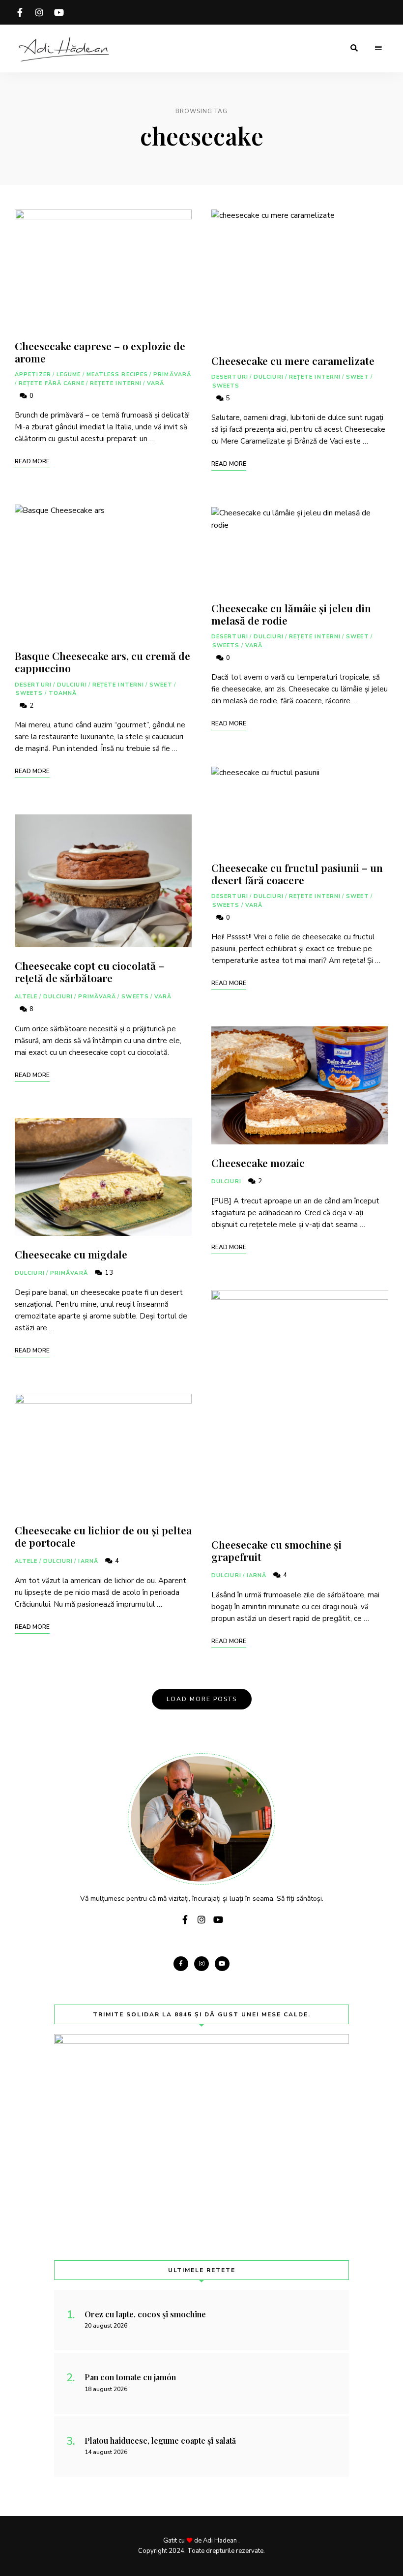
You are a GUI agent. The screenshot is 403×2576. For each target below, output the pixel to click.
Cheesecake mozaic (258, 1163)
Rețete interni (116, 383)
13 (108, 1273)
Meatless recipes (117, 374)
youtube (59, 12)
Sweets (29, 693)
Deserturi (33, 685)
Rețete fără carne (52, 383)
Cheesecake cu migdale (71, 1254)
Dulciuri (72, 685)
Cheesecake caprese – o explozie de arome (100, 352)
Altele (26, 997)
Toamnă (63, 693)
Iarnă (88, 1561)
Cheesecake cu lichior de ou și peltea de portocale (103, 1536)
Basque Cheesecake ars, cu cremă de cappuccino (102, 662)
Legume (69, 374)
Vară (156, 383)
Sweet (161, 685)
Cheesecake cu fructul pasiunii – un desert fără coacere (297, 874)
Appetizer (33, 374)
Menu (378, 48)
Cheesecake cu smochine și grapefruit (276, 1550)
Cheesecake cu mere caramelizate (293, 360)
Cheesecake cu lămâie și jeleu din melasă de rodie (291, 614)
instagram (39, 12)
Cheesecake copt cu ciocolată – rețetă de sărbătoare (89, 972)
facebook (20, 12)
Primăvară (172, 374)
